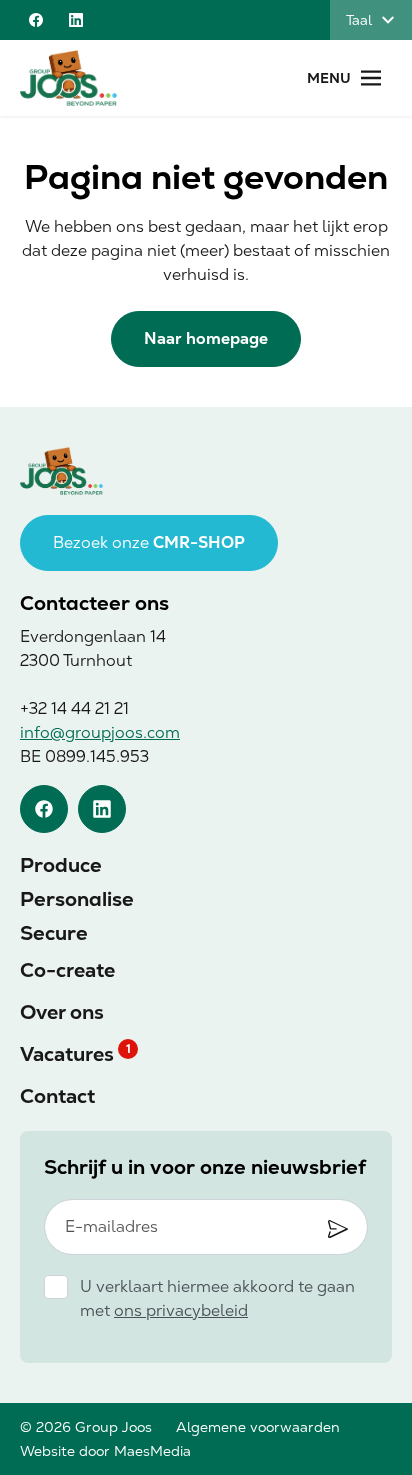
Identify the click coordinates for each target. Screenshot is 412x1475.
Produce (61, 865)
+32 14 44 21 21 (74, 708)
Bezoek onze (149, 542)
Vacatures (67, 1054)
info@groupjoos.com (100, 732)
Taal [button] (359, 20)
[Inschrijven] (338, 1229)
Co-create (67, 970)
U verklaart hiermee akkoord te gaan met (217, 1298)
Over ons (62, 1012)
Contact (57, 1096)
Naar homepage (206, 338)
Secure (54, 933)
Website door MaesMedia (105, 1451)
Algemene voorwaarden (258, 1427)
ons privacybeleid (181, 1310)
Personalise (77, 899)
